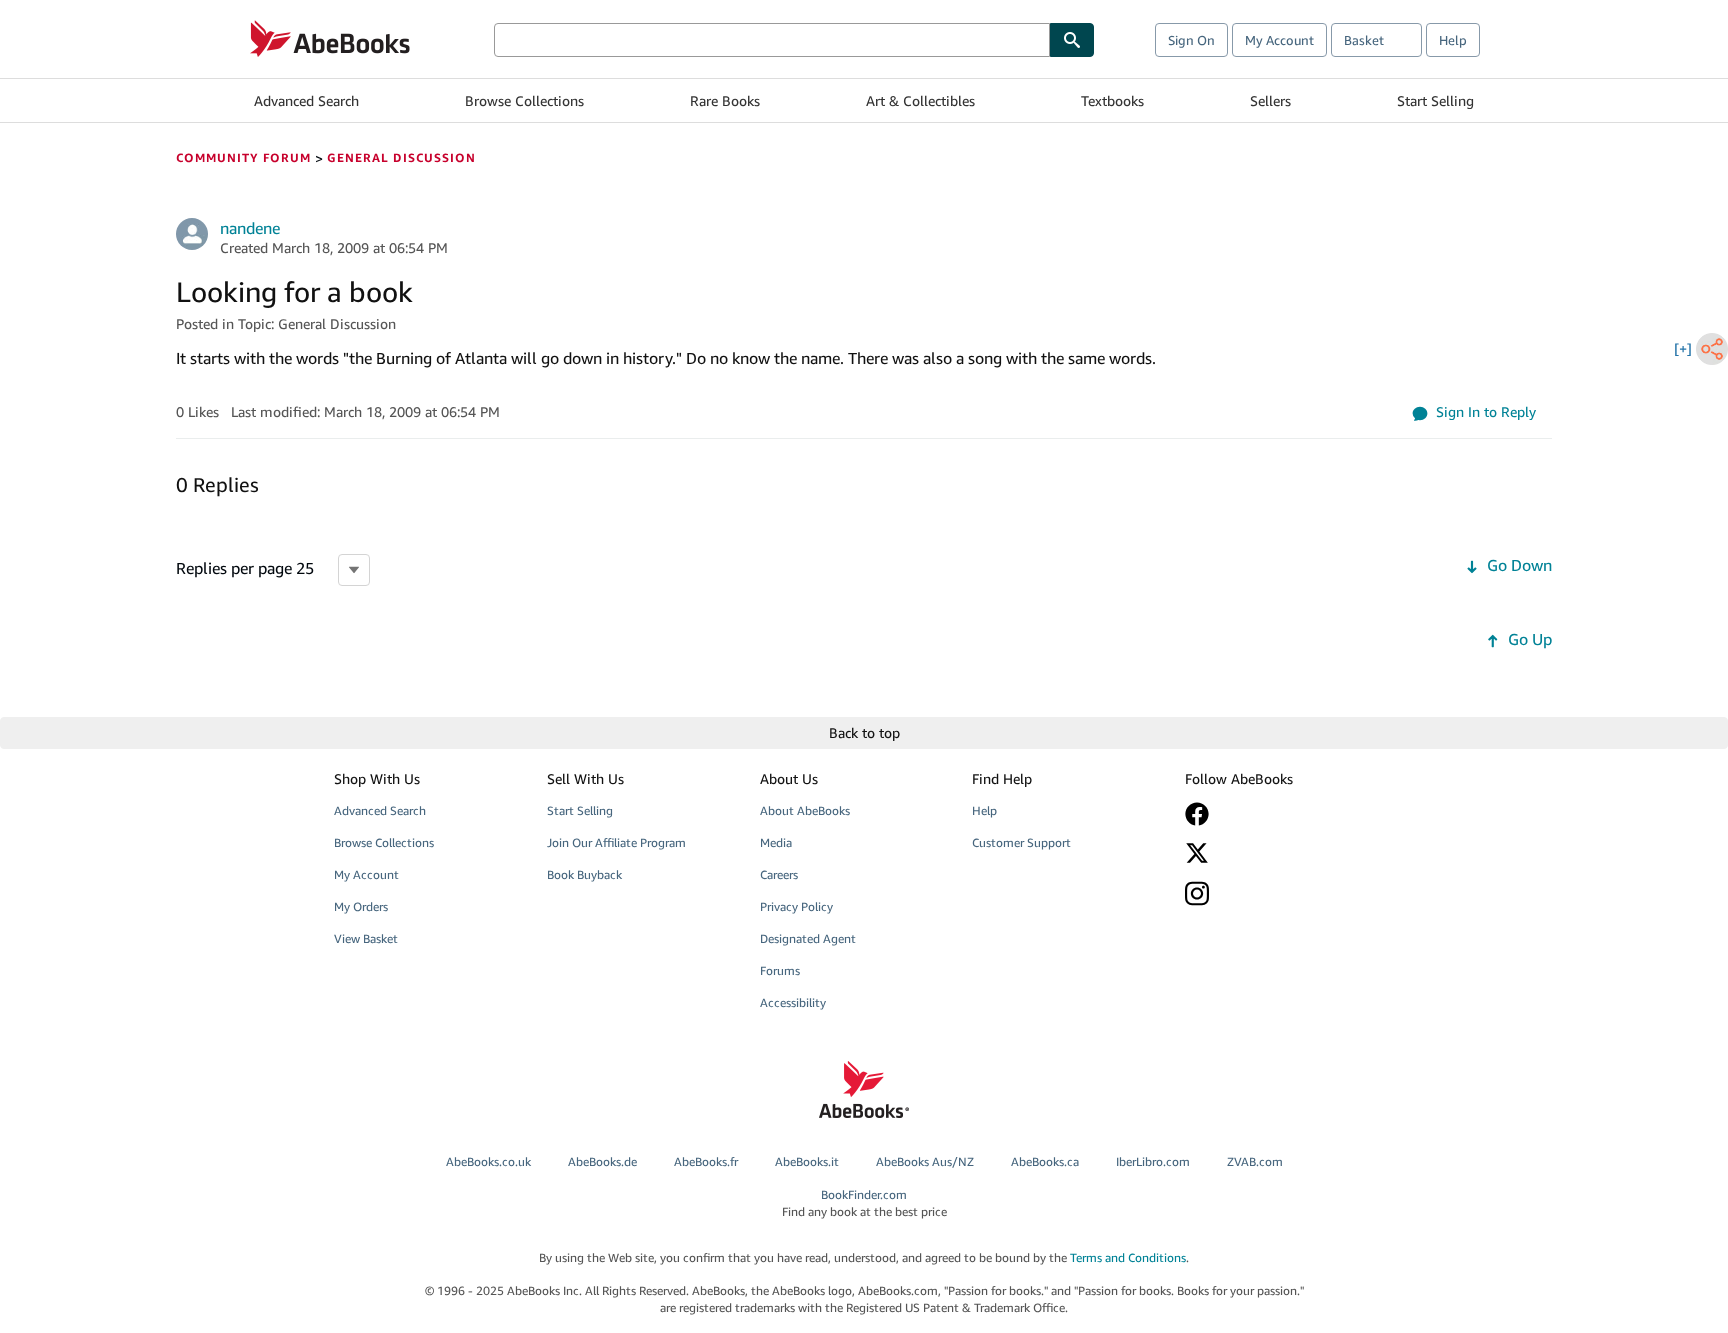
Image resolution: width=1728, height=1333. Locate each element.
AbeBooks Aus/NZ (925, 1161)
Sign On (1191, 40)
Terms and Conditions (1128, 1257)
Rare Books (725, 100)
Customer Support (1021, 842)
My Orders (361, 906)
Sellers (1270, 100)
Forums (780, 970)
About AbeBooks (805, 810)
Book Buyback (584, 874)
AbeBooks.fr (706, 1161)
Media (776, 842)
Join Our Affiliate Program (616, 842)
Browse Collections (524, 100)
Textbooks (1112, 100)
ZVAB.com (1255, 1161)
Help (1453, 40)
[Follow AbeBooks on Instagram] (1277, 893)
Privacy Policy (796, 906)
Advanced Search (306, 100)
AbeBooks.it (807, 1161)
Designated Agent (808, 938)
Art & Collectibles (920, 100)
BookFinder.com (864, 1203)
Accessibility (793, 1002)
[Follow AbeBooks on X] (1277, 853)
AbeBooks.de (602, 1161)
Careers (779, 874)
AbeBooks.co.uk (488, 1161)
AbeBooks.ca (1045, 1161)
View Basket (366, 938)
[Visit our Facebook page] (1277, 814)
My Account (1279, 40)
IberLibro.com (1153, 1161)
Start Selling (1435, 100)
